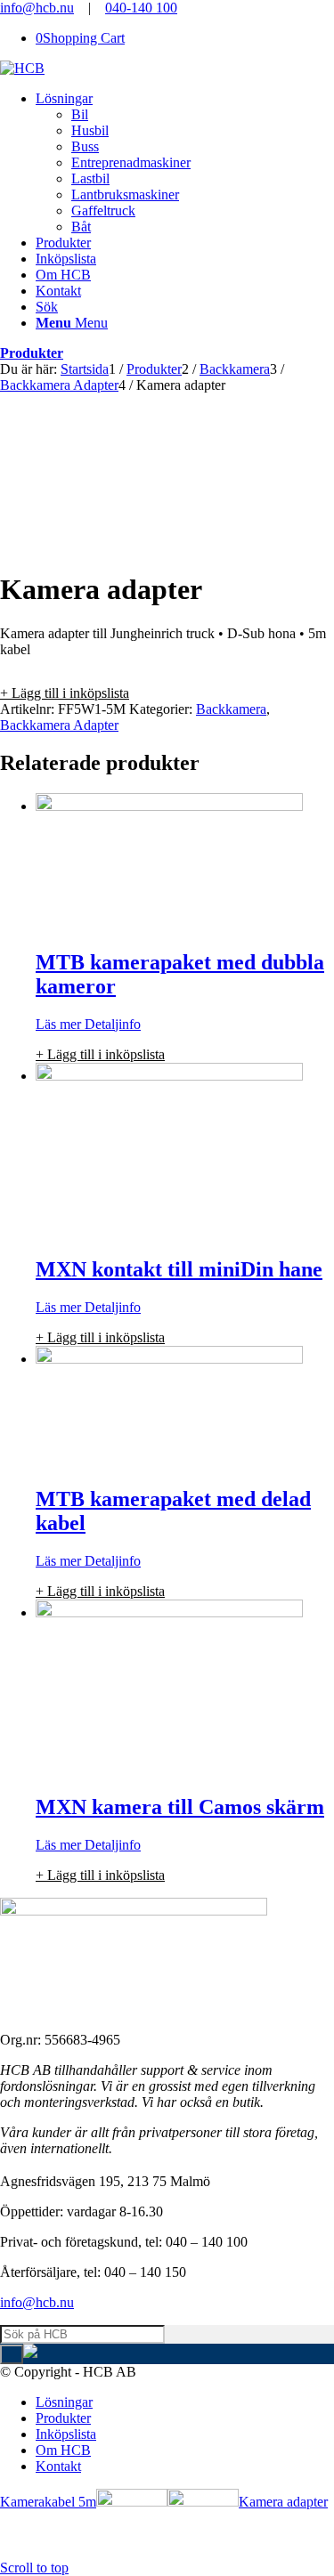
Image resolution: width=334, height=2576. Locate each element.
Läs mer (58, 1024)
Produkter (32, 353)
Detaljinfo (111, 1024)
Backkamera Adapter (59, 725)
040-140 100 (141, 8)
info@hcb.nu (37, 8)
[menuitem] (185, 163)
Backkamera (231, 709)
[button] (65, 693)
